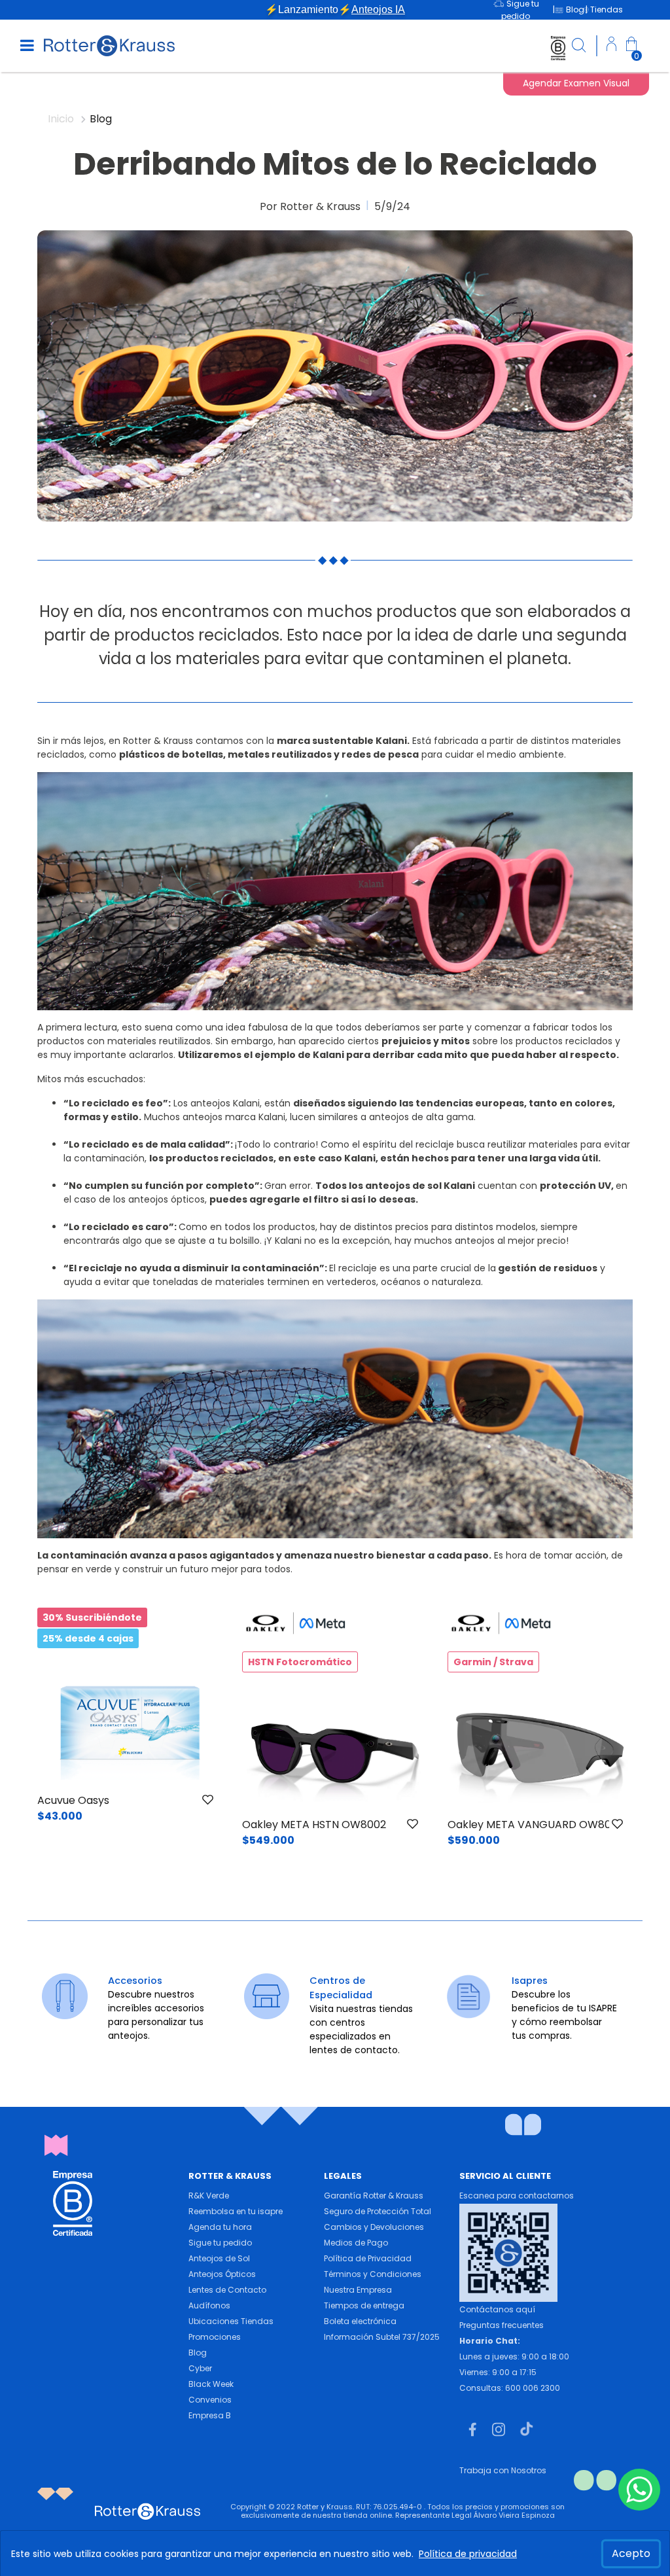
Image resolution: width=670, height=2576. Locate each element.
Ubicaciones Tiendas (231, 2321)
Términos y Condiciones (373, 2274)
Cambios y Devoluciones (374, 2227)
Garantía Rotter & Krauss (374, 2196)
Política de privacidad (468, 2554)
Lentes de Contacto (227, 2290)
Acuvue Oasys (73, 1800)
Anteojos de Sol (219, 2258)
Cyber (200, 2368)
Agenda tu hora (220, 2227)
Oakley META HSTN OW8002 (314, 1825)
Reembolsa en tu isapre (236, 2211)
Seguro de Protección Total (378, 2211)
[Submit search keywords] (579, 47)
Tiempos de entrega (364, 2305)
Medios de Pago (356, 2243)
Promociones (215, 2337)
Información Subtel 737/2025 (382, 2337)
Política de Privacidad (368, 2258)
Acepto (631, 2553)
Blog (198, 2353)
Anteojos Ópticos (222, 2274)
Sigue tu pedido (220, 2243)
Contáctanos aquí (497, 2309)
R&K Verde (209, 2196)
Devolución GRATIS (335, 9)
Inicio (62, 119)
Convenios (210, 2400)
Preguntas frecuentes (502, 2325)
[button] (611, 46)
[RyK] (109, 45)
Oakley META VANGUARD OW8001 (534, 1825)
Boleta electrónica (360, 2321)
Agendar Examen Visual (576, 83)
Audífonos (209, 2305)
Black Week (211, 2384)
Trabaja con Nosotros (503, 2470)
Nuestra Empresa (358, 2290)
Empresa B (210, 2415)
